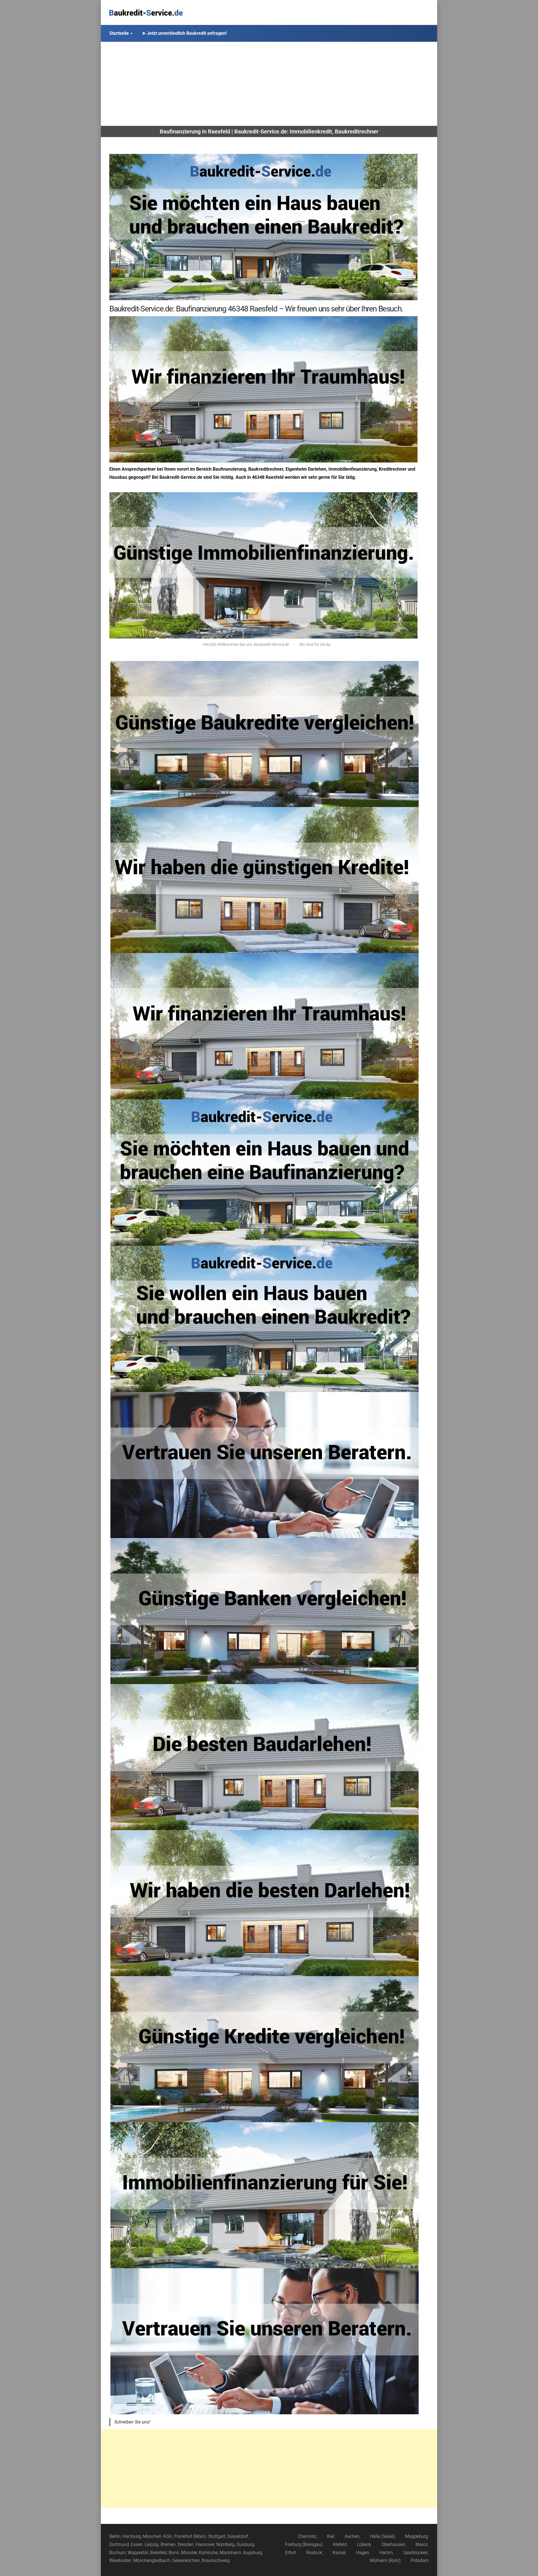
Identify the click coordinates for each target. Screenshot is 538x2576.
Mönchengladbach (152, 2560)
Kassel (339, 2553)
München (152, 2536)
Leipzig (152, 2544)
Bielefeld (158, 2553)
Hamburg (132, 2536)
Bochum (118, 2553)
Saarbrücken (416, 2553)
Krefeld (340, 2544)
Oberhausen (393, 2544)
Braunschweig (216, 2560)
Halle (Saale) (382, 2536)
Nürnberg (225, 2544)
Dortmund (119, 2544)
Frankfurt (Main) (190, 2536)
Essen (137, 2544)
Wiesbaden (120, 2560)
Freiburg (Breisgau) (304, 2544)
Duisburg (245, 2544)
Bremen (168, 2544)
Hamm (386, 2553)
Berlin (115, 2536)
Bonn (174, 2553)
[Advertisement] (269, 84)
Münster (189, 2553)
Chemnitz (307, 2536)
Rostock (314, 2553)
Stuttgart (217, 2536)
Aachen (352, 2536)
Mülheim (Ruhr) (385, 2560)
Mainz (422, 2544)
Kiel (331, 2536)
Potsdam (420, 2560)
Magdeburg (417, 2536)
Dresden (186, 2544)
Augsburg (252, 2553)
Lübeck (364, 2544)
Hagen (363, 2553)
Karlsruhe (208, 2553)
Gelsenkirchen (186, 2560)
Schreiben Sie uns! (132, 2422)
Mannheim (230, 2553)
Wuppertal (138, 2553)
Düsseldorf (238, 2536)
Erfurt (291, 2553)
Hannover (205, 2544)
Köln (168, 2536)
